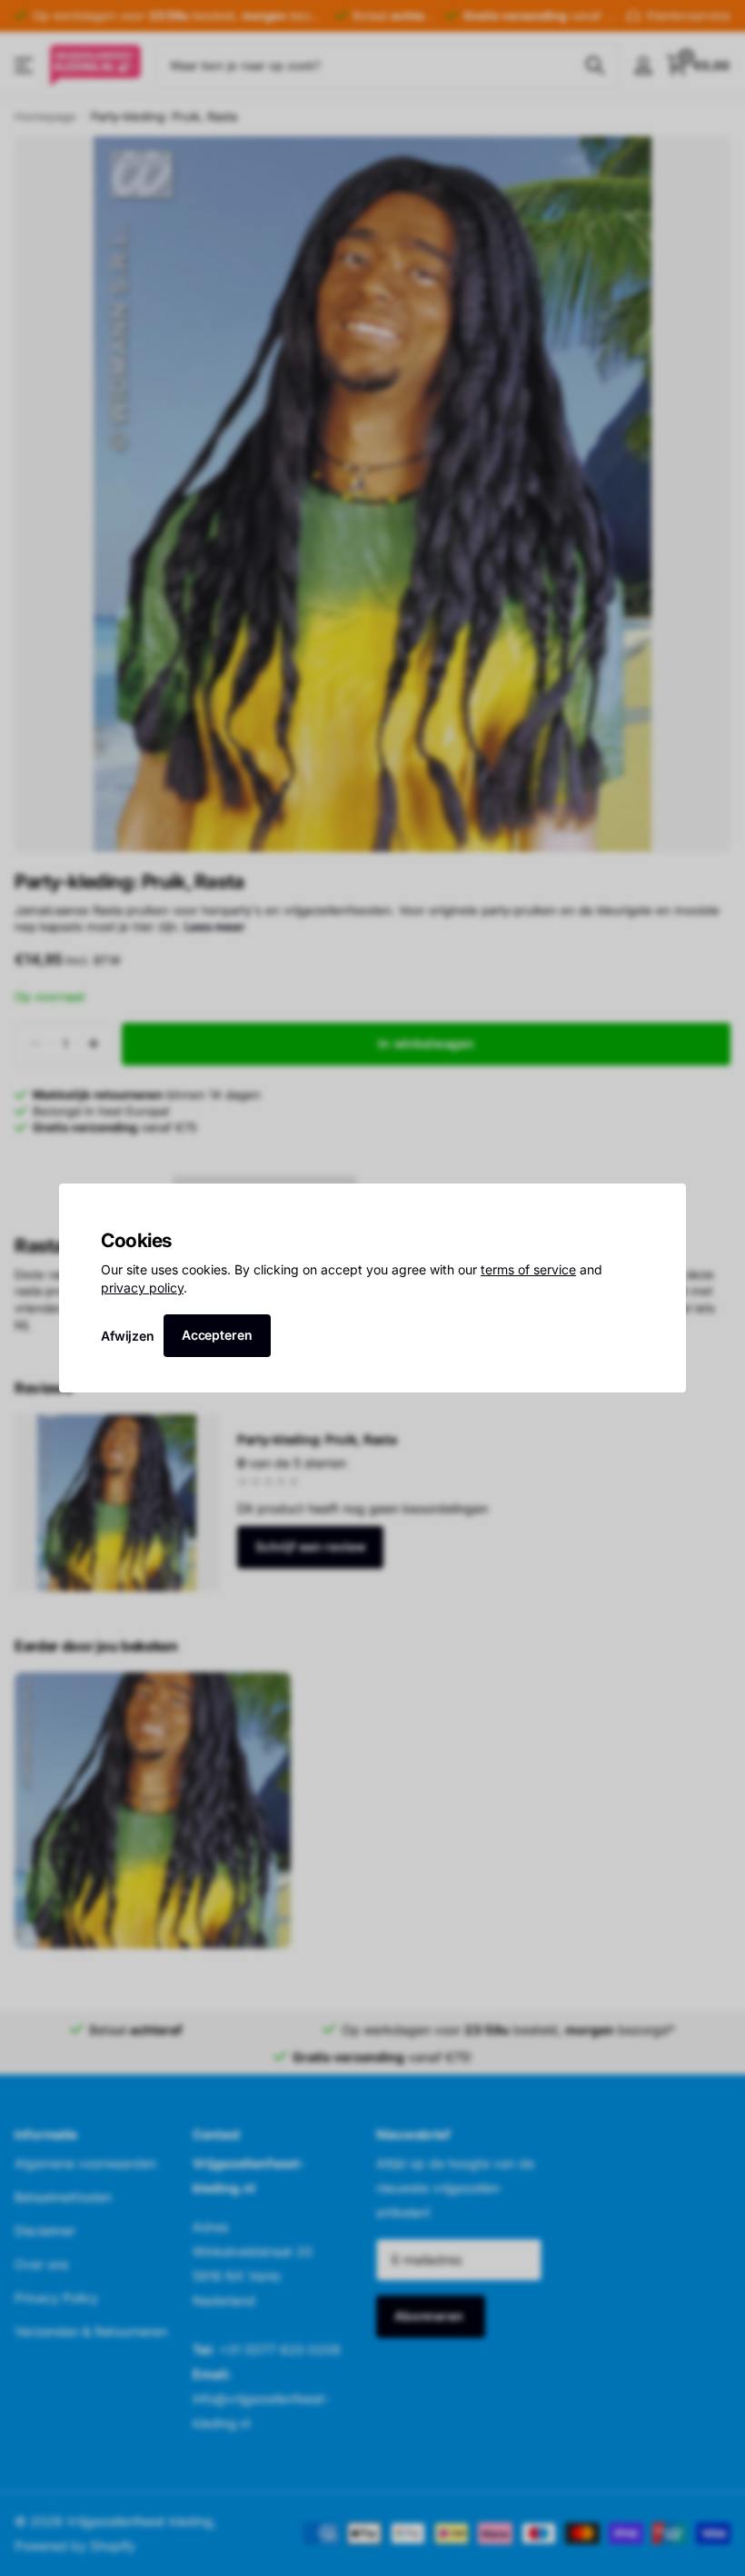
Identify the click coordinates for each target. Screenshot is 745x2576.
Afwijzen (128, 1335)
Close (666, 1204)
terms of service (528, 1269)
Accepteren (217, 1335)
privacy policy (142, 1288)
